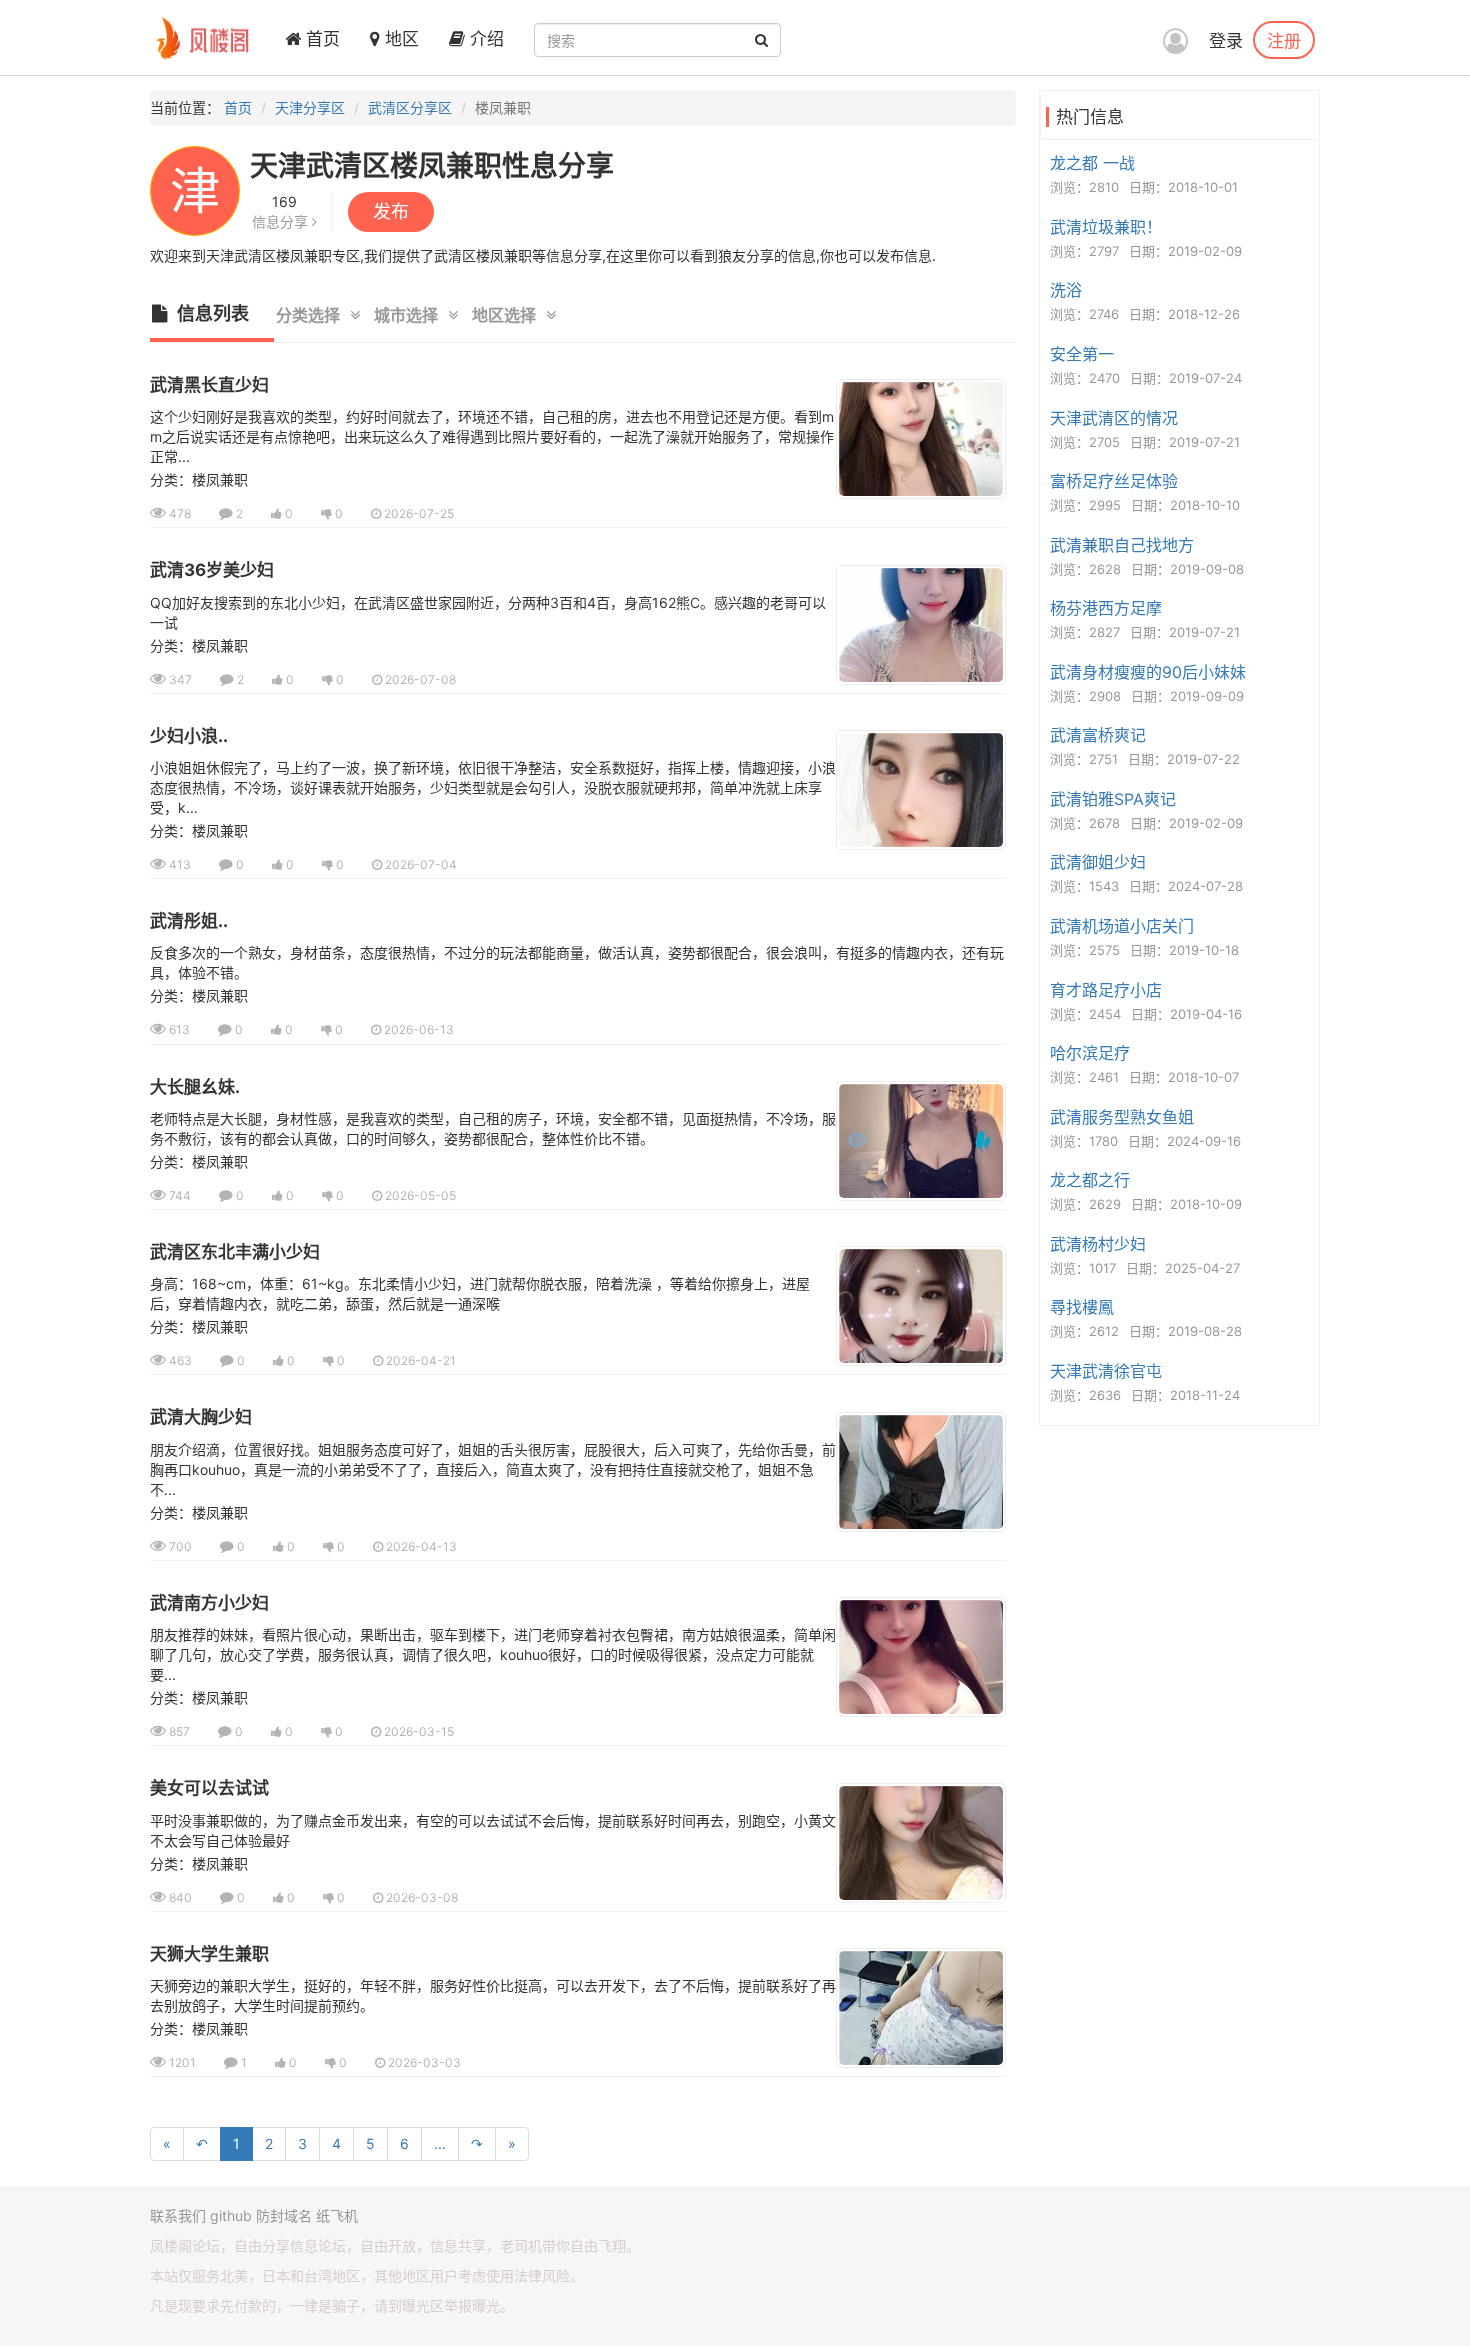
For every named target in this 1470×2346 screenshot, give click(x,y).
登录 (1226, 41)
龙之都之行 (1090, 1180)
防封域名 (284, 2215)
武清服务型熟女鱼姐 (1122, 1117)
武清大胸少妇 (201, 1417)
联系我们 (178, 2215)
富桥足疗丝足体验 (1114, 481)
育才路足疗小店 (1106, 990)
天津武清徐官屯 (1106, 1371)
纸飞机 (337, 2215)
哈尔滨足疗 (1090, 1053)
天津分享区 (310, 107)
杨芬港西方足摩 (1106, 608)
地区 (399, 39)
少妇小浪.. (189, 736)
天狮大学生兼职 (209, 1954)
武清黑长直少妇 (209, 385)
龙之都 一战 (1092, 163)
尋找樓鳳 (1082, 1307)
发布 (391, 211)
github (231, 2215)
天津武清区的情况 (1114, 418)
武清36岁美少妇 (212, 570)
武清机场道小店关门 (1122, 926)
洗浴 (1066, 290)
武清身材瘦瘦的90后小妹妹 (1148, 672)
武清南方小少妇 (209, 1603)
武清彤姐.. (189, 921)
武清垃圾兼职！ (1106, 227)
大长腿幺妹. (195, 1087)
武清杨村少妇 (1098, 1244)
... (440, 2143)
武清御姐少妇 (1098, 862)
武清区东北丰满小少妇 (235, 1252)
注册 (1284, 40)
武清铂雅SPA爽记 (1113, 799)
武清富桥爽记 (1098, 735)
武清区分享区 (410, 107)
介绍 (484, 39)
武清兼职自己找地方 (1122, 545)
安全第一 (1082, 354)
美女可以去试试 (209, 1788)
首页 (320, 39)
